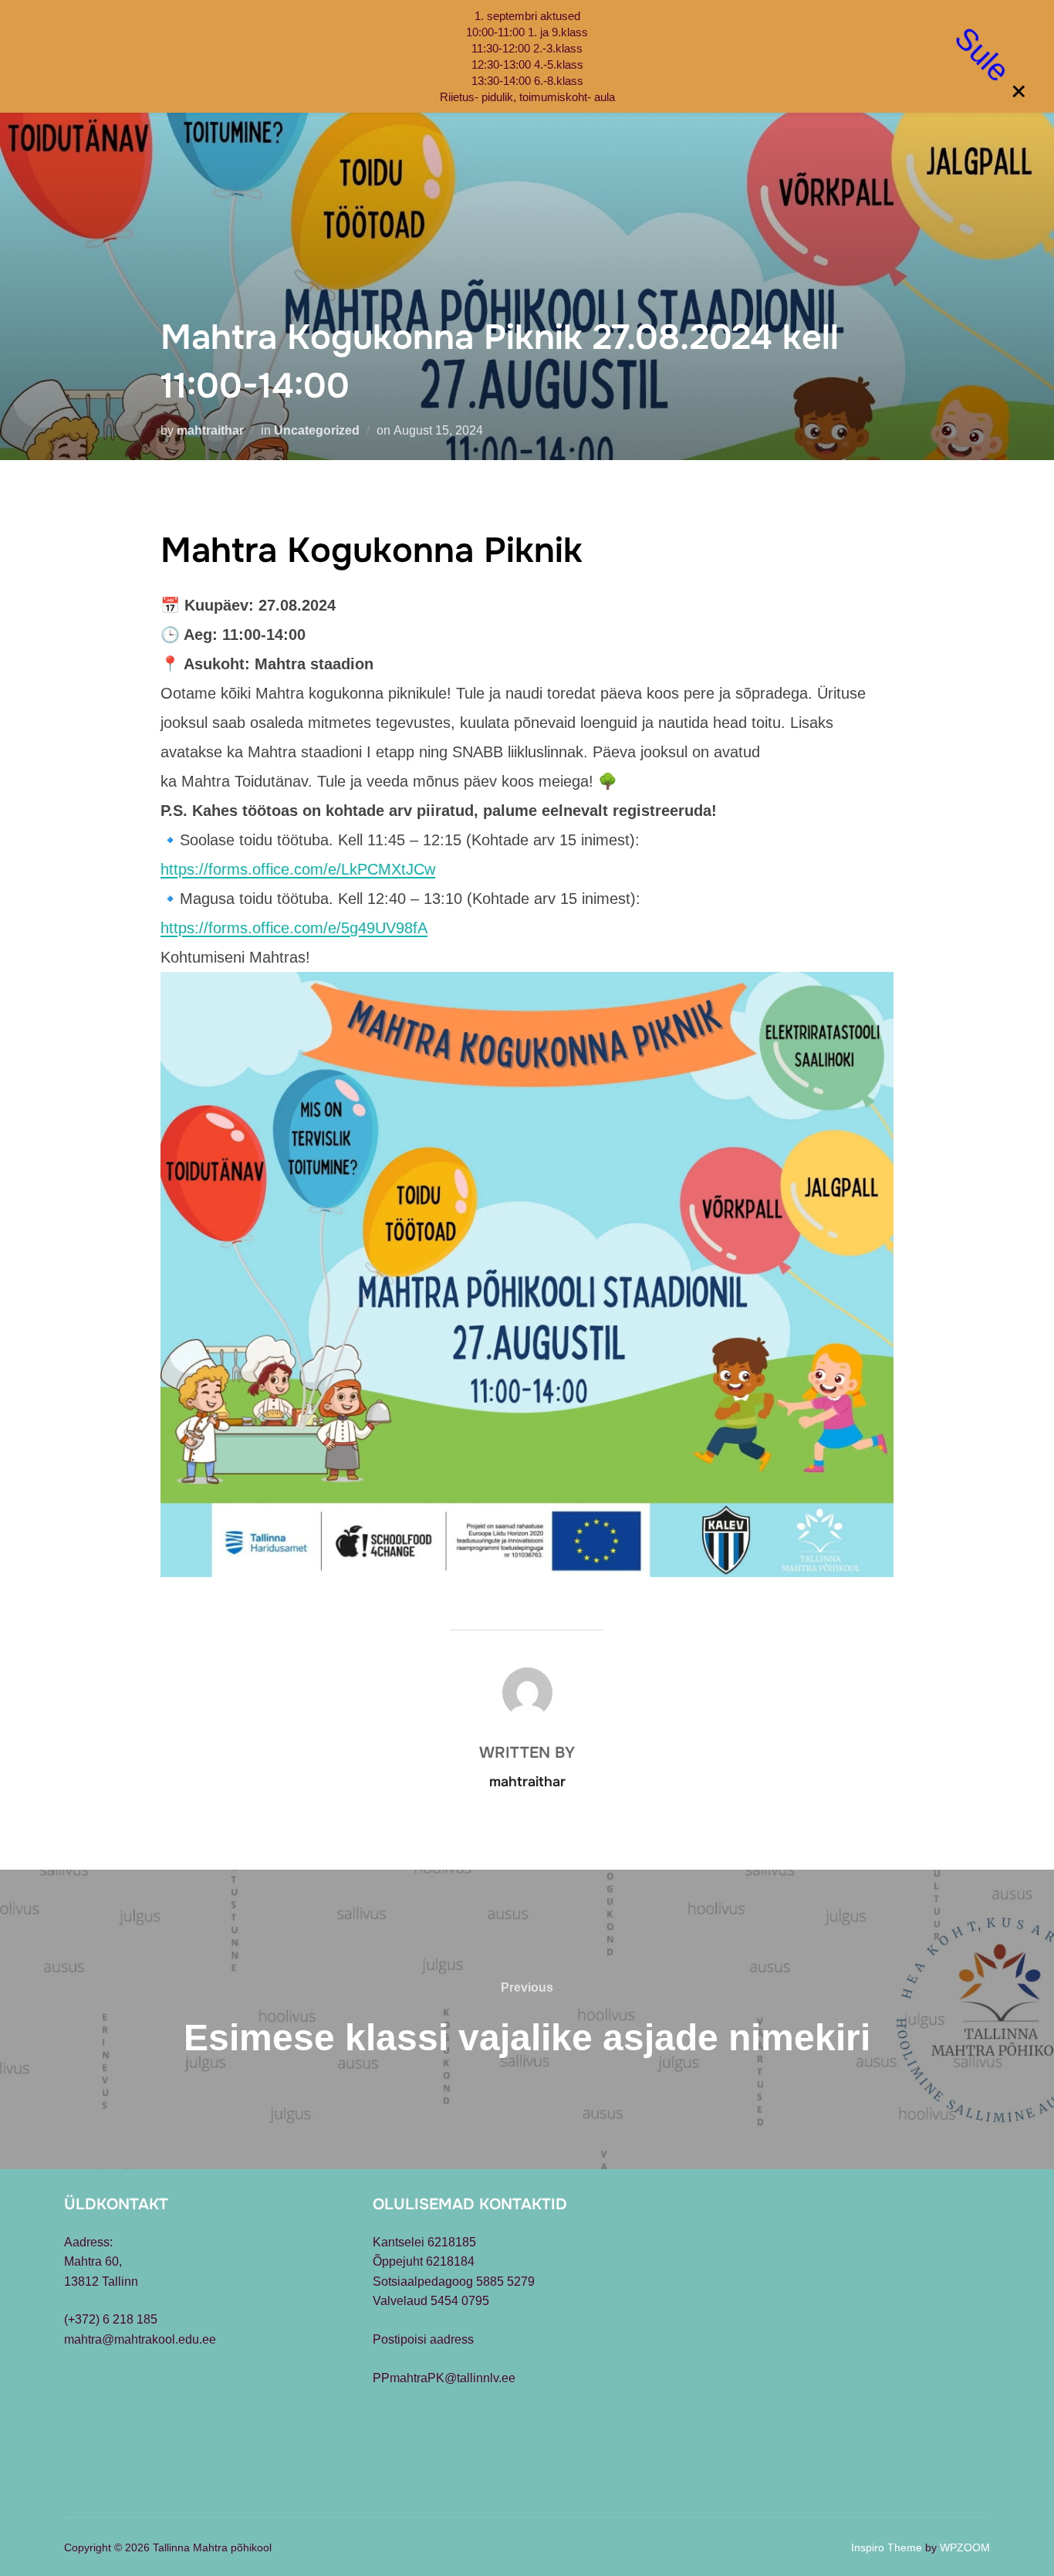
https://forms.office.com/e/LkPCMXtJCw (298, 869)
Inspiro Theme (887, 2547)
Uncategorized (317, 430)
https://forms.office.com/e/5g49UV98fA (294, 928)
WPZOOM (965, 2547)
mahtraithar (210, 430)
